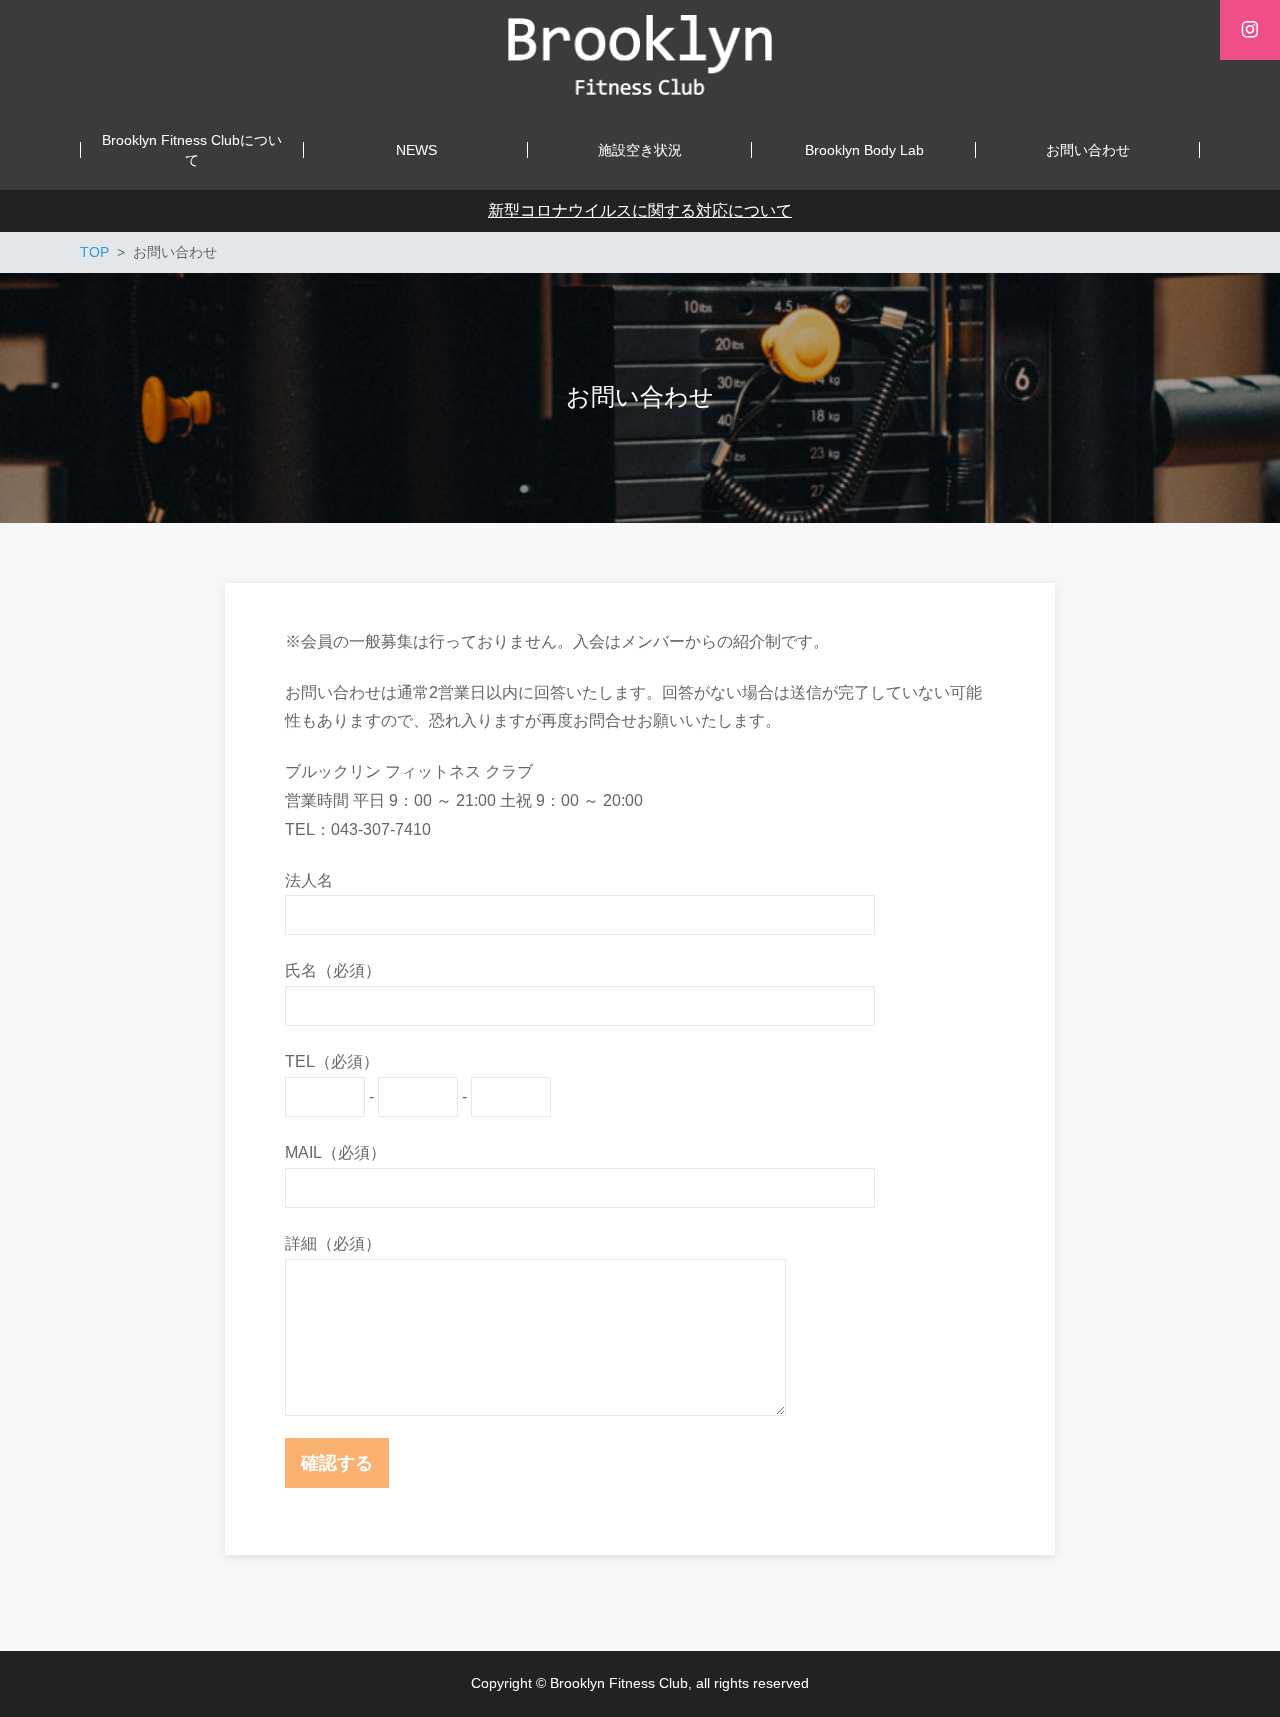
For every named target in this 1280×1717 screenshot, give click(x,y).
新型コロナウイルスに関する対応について (640, 210)
